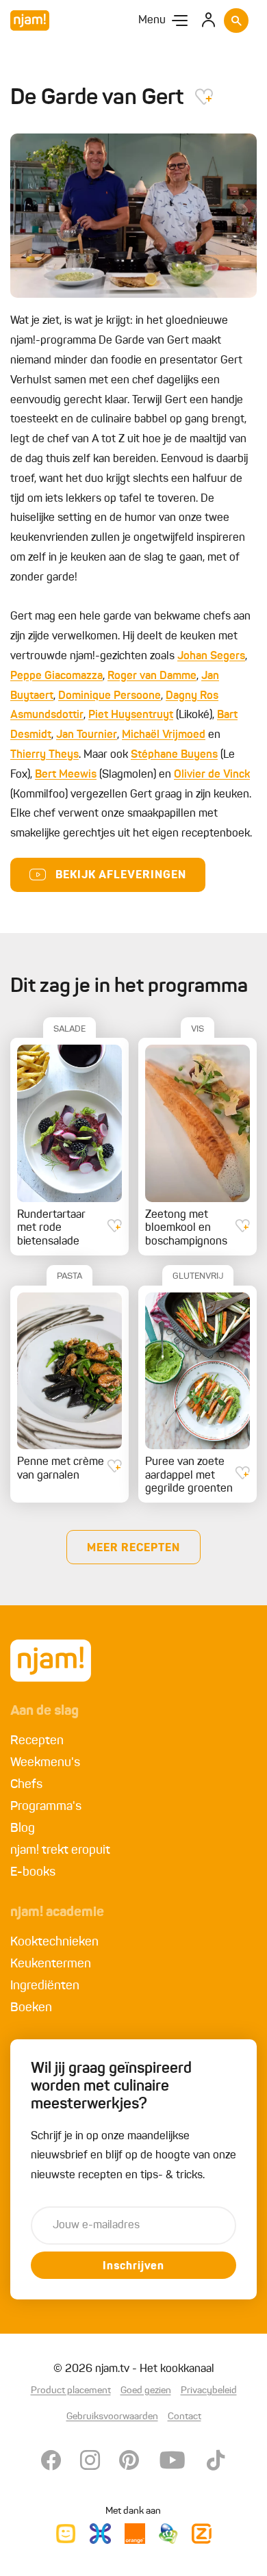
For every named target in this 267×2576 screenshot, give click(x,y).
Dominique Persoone (110, 696)
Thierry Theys (44, 755)
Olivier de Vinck (212, 775)
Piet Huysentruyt (131, 715)
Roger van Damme (152, 676)
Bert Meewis (66, 775)
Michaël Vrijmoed (164, 735)
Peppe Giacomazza (56, 676)
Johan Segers (211, 656)
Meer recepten (133, 1548)
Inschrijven (133, 2267)
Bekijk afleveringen (121, 876)
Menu (152, 21)
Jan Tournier (87, 735)
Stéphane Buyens (174, 755)
